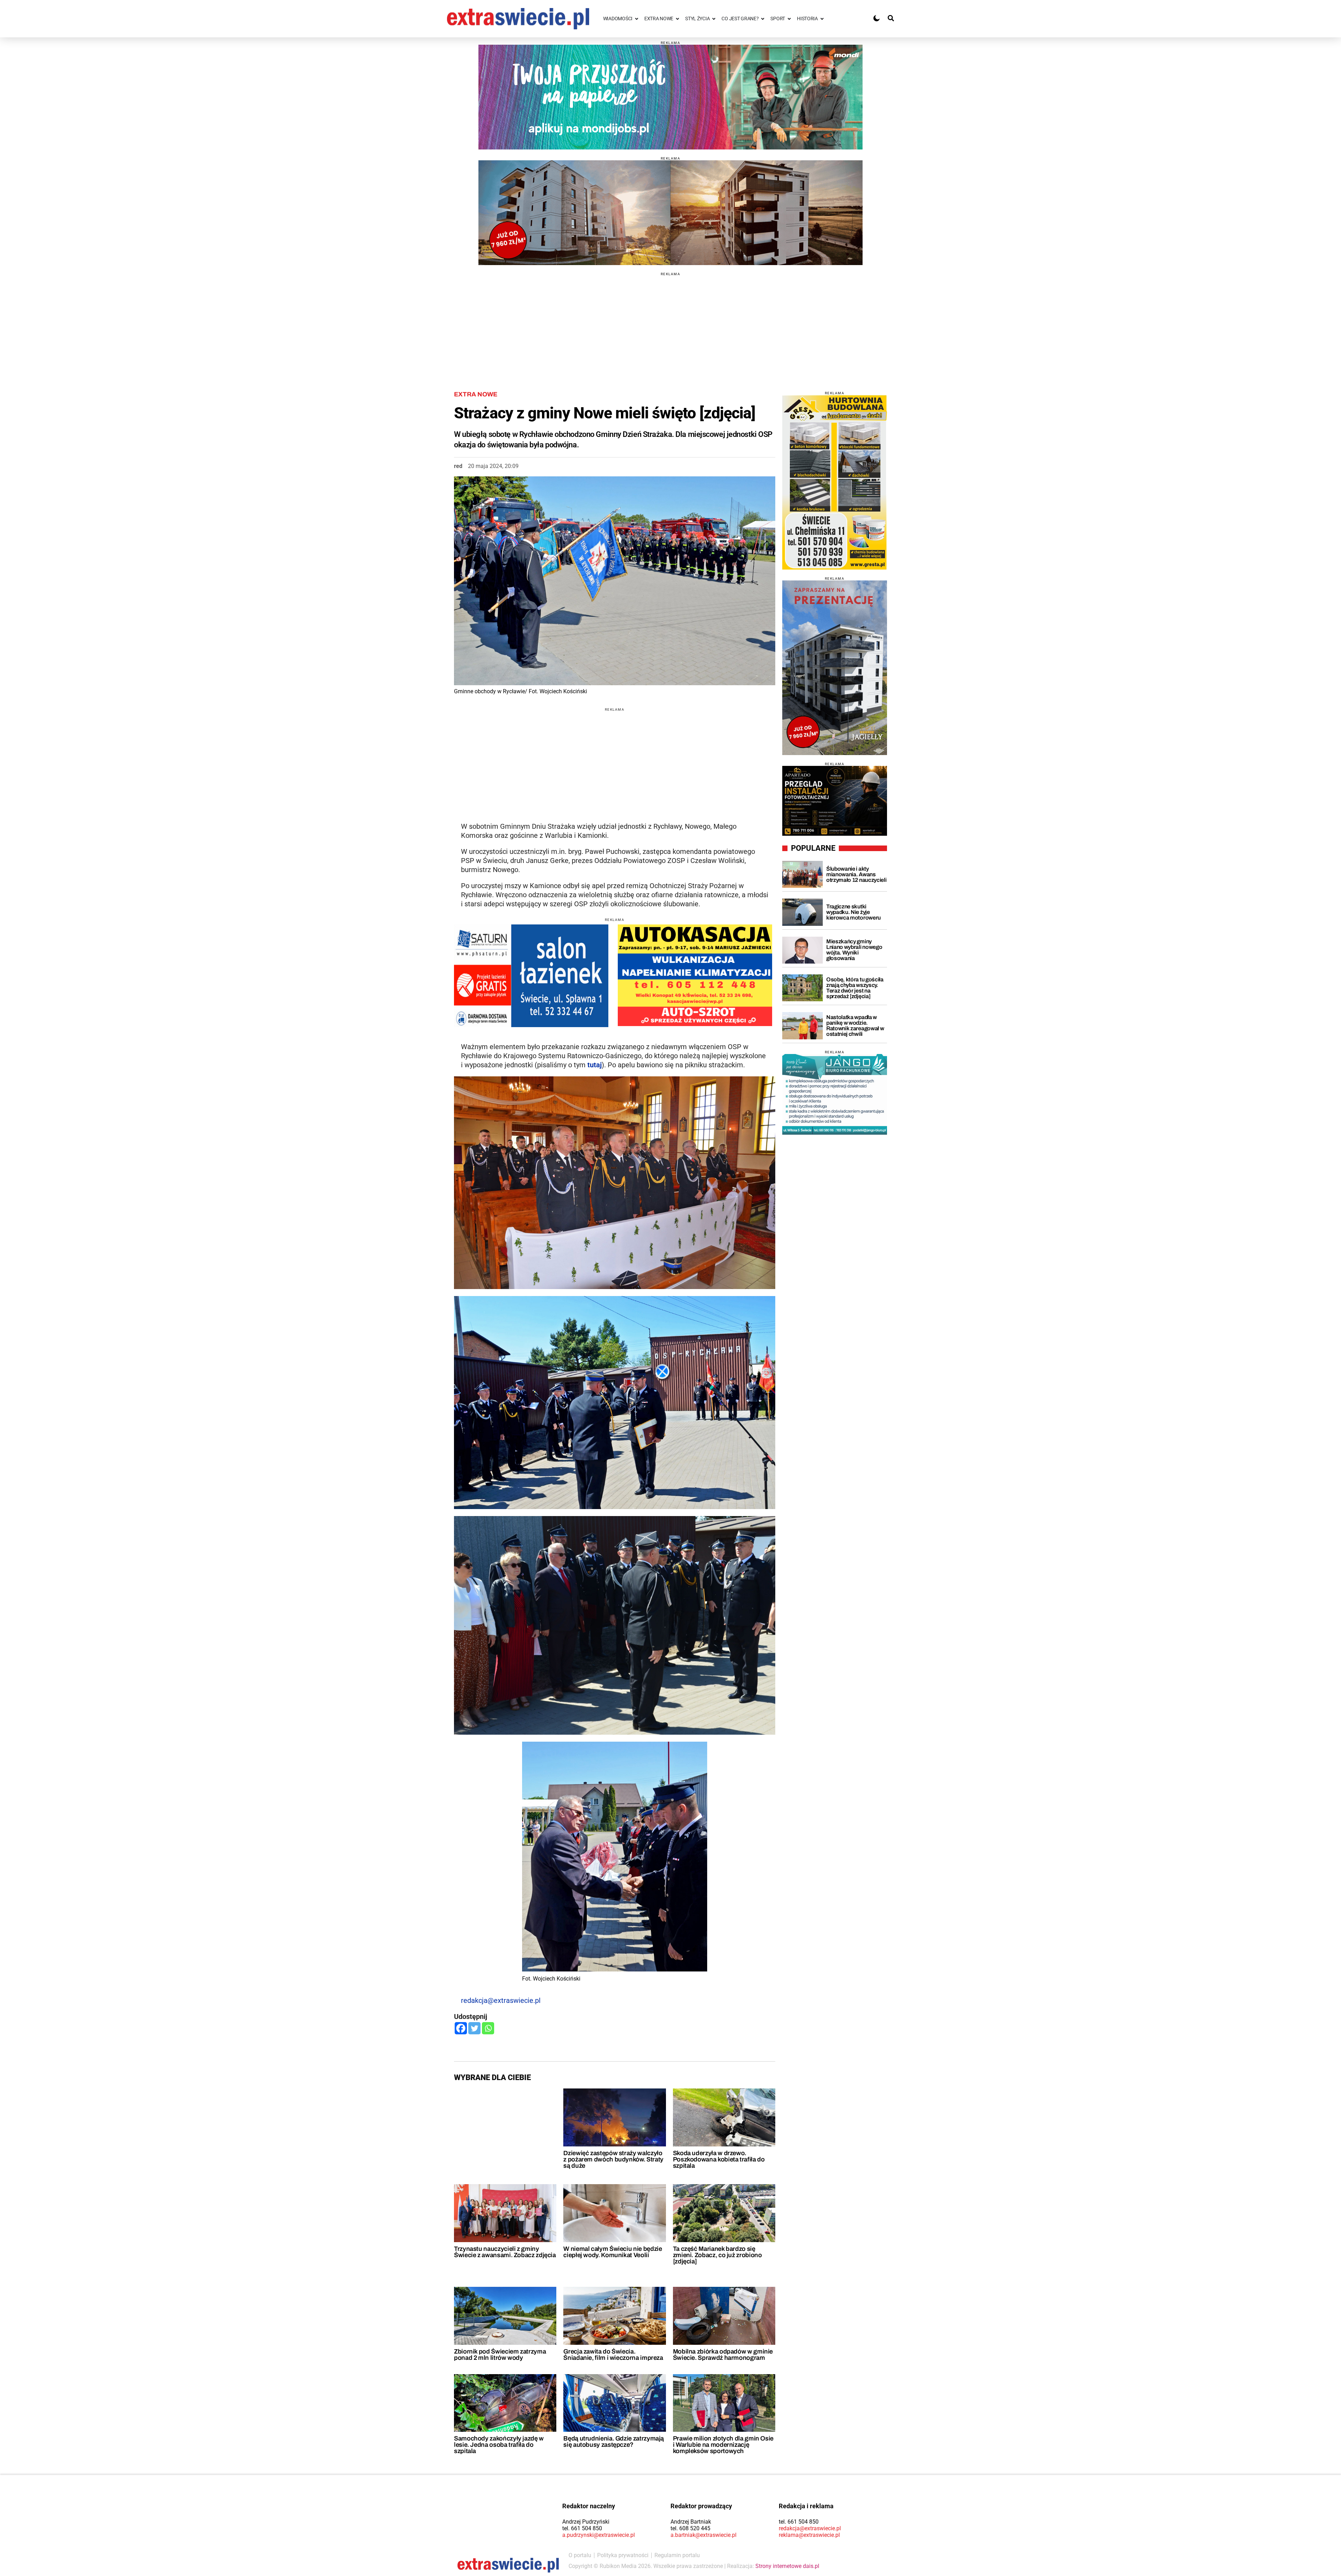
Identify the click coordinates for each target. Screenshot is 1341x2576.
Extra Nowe (476, 394)
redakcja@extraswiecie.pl (501, 2000)
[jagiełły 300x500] (835, 668)
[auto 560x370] (695, 975)
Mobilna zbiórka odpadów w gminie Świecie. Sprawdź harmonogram (723, 2355)
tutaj (595, 1065)
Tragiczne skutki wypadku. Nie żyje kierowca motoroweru (853, 912)
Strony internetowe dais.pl (787, 2566)
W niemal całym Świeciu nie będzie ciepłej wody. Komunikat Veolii (613, 2252)
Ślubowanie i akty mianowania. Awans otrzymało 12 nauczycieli (856, 874)
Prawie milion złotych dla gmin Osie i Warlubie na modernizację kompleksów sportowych (723, 2445)
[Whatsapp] (488, 2028)
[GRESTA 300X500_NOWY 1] (835, 482)
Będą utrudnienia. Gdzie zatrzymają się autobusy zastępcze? (614, 2442)
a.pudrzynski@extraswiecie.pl (599, 2535)
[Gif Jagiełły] (670, 213)
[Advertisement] (670, 325)
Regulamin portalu (677, 2555)
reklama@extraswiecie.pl (809, 2535)
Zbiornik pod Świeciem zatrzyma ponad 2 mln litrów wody (500, 2355)
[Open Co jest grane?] (763, 19)
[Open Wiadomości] (637, 19)
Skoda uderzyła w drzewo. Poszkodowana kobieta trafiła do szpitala (719, 2159)
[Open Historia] (822, 19)
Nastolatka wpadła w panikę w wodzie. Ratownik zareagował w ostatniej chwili (855, 1026)
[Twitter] (474, 2028)
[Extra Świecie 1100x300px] (670, 97)
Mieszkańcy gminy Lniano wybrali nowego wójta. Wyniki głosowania (854, 950)
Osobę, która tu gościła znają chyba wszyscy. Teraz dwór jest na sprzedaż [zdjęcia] (855, 988)
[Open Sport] (789, 19)
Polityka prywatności (623, 2555)
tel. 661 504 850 (582, 2528)
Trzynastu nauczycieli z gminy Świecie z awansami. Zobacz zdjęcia (505, 2252)
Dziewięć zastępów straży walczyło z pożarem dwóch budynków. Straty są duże (613, 2159)
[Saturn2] (531, 976)
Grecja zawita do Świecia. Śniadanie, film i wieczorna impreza (613, 2355)
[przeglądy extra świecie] (835, 801)
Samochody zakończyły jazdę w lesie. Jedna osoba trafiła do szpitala (499, 2445)
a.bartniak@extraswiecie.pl (704, 2535)
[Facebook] (461, 2028)
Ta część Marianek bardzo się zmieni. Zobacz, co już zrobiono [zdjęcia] (717, 2255)
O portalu (580, 2555)
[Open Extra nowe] (677, 19)
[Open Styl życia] (714, 19)
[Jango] (835, 1094)
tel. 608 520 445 (690, 2528)
